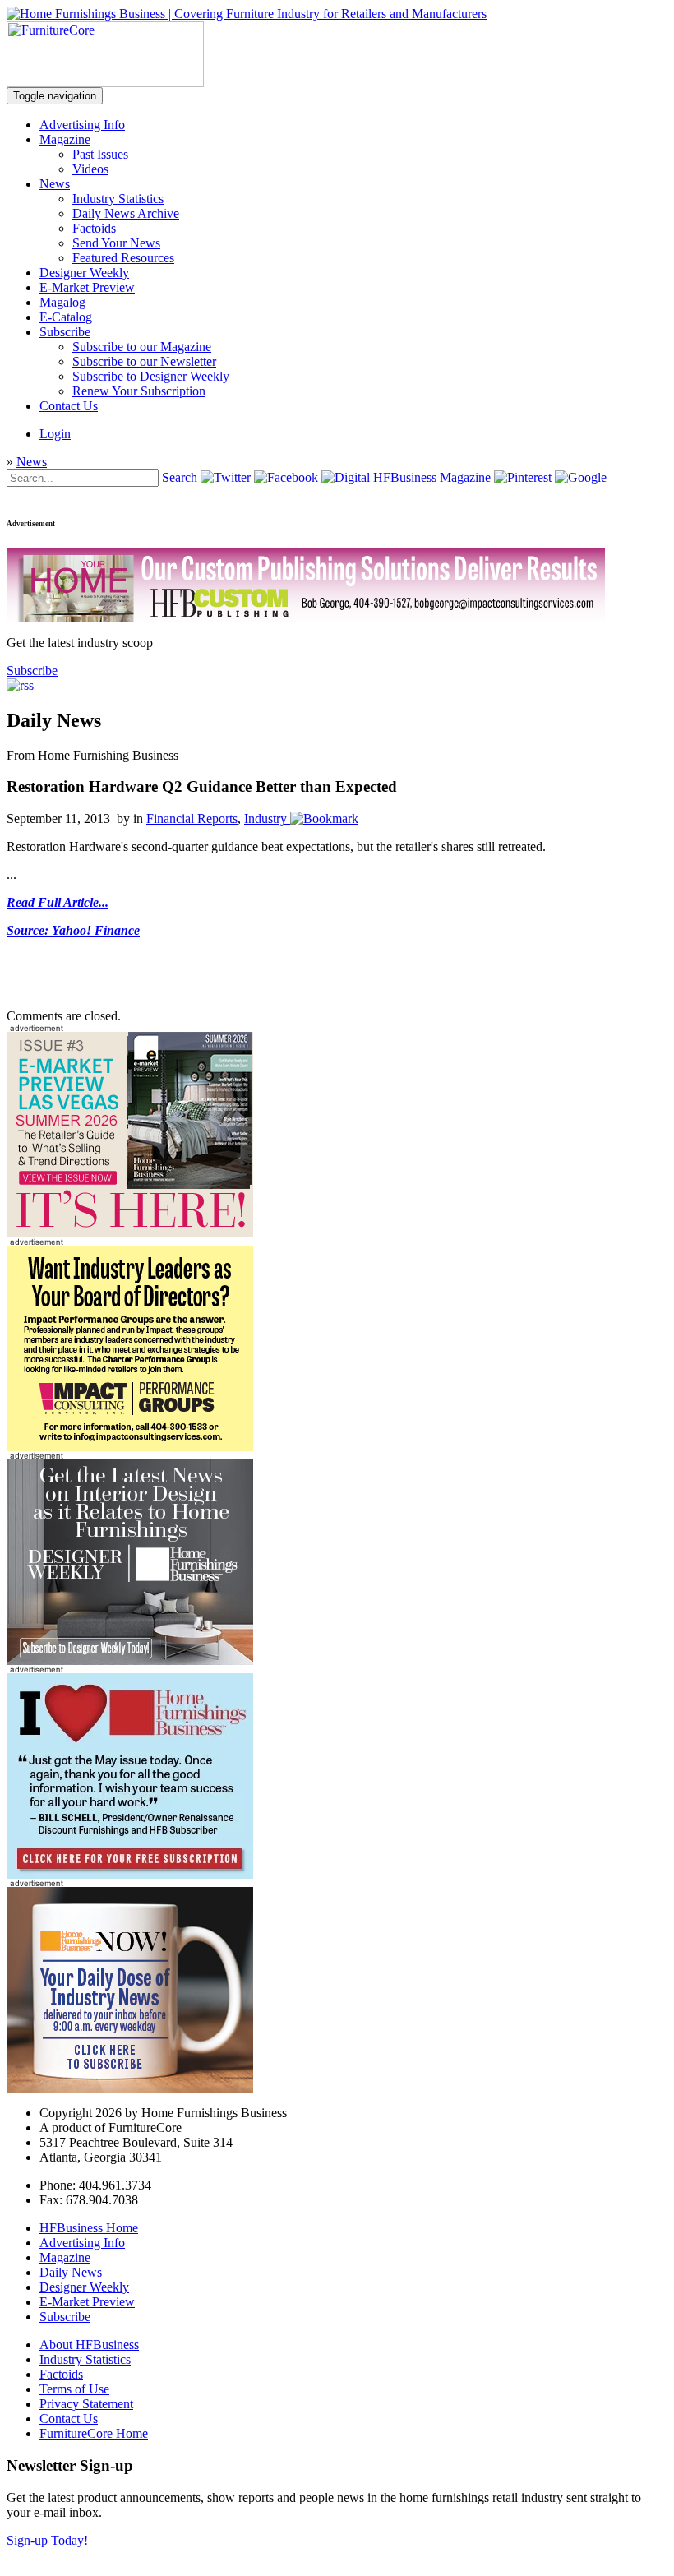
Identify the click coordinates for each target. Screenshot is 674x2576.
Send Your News (116, 243)
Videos (90, 169)
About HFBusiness (89, 2345)
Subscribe (65, 332)
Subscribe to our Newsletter (144, 361)
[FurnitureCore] (105, 83)
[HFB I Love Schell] (130, 1874)
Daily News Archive (126, 213)
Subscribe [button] (32, 671)
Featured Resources (123, 258)
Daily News (71, 2272)
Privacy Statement (86, 2404)
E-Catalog (66, 317)
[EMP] (130, 1233)
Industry (265, 819)
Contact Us (69, 406)
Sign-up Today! (47, 2540)
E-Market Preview (87, 287)
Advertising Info (82, 125)
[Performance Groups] (130, 1447)
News (55, 184)
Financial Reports (192, 819)
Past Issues (100, 154)
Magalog (62, 302)
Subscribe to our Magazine (142, 347)
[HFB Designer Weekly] (130, 1660)
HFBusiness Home (89, 2228)
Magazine (65, 139)
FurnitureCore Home (94, 2433)
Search (180, 477)
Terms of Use (74, 2389)
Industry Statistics (118, 199)
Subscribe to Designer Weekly (151, 376)
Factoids (94, 228)
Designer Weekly (84, 273)
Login (55, 434)
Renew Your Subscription (139, 391)
